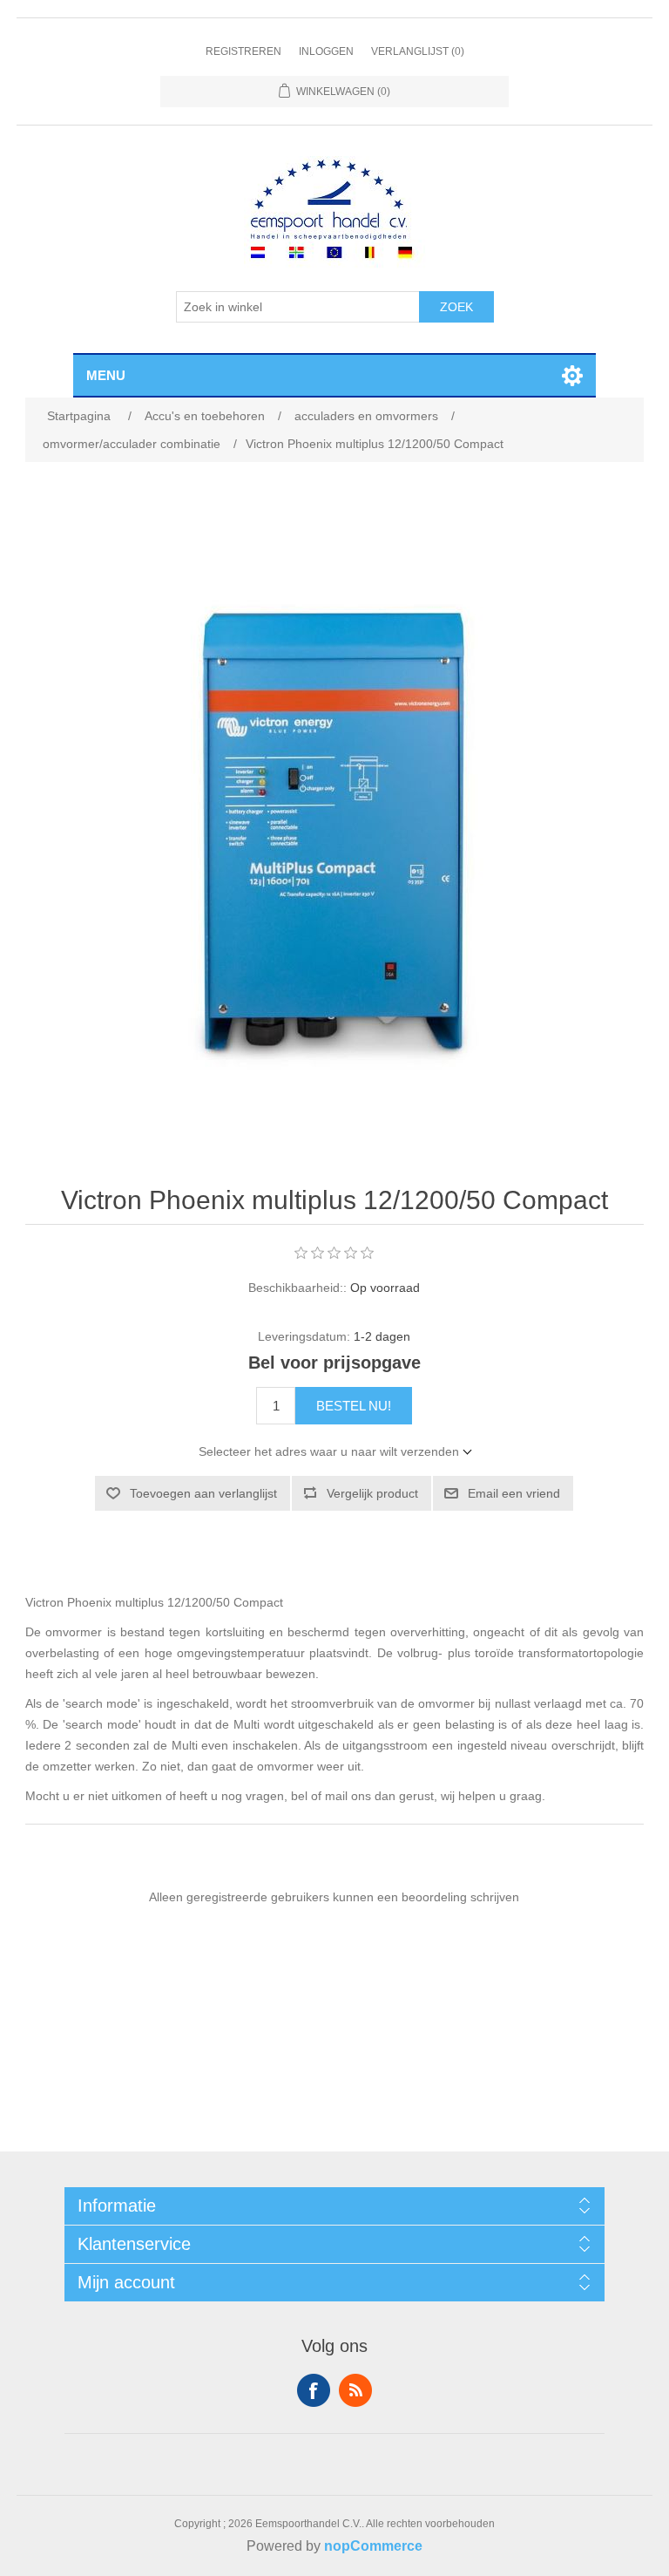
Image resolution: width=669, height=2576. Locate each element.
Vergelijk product (372, 1493)
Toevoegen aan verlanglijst (203, 1493)
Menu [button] (106, 375)
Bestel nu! (354, 1406)
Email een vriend (514, 1493)
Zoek (456, 307)
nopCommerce (373, 2546)
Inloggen (326, 51)
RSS (355, 2390)
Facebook (314, 2390)
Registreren (243, 51)
